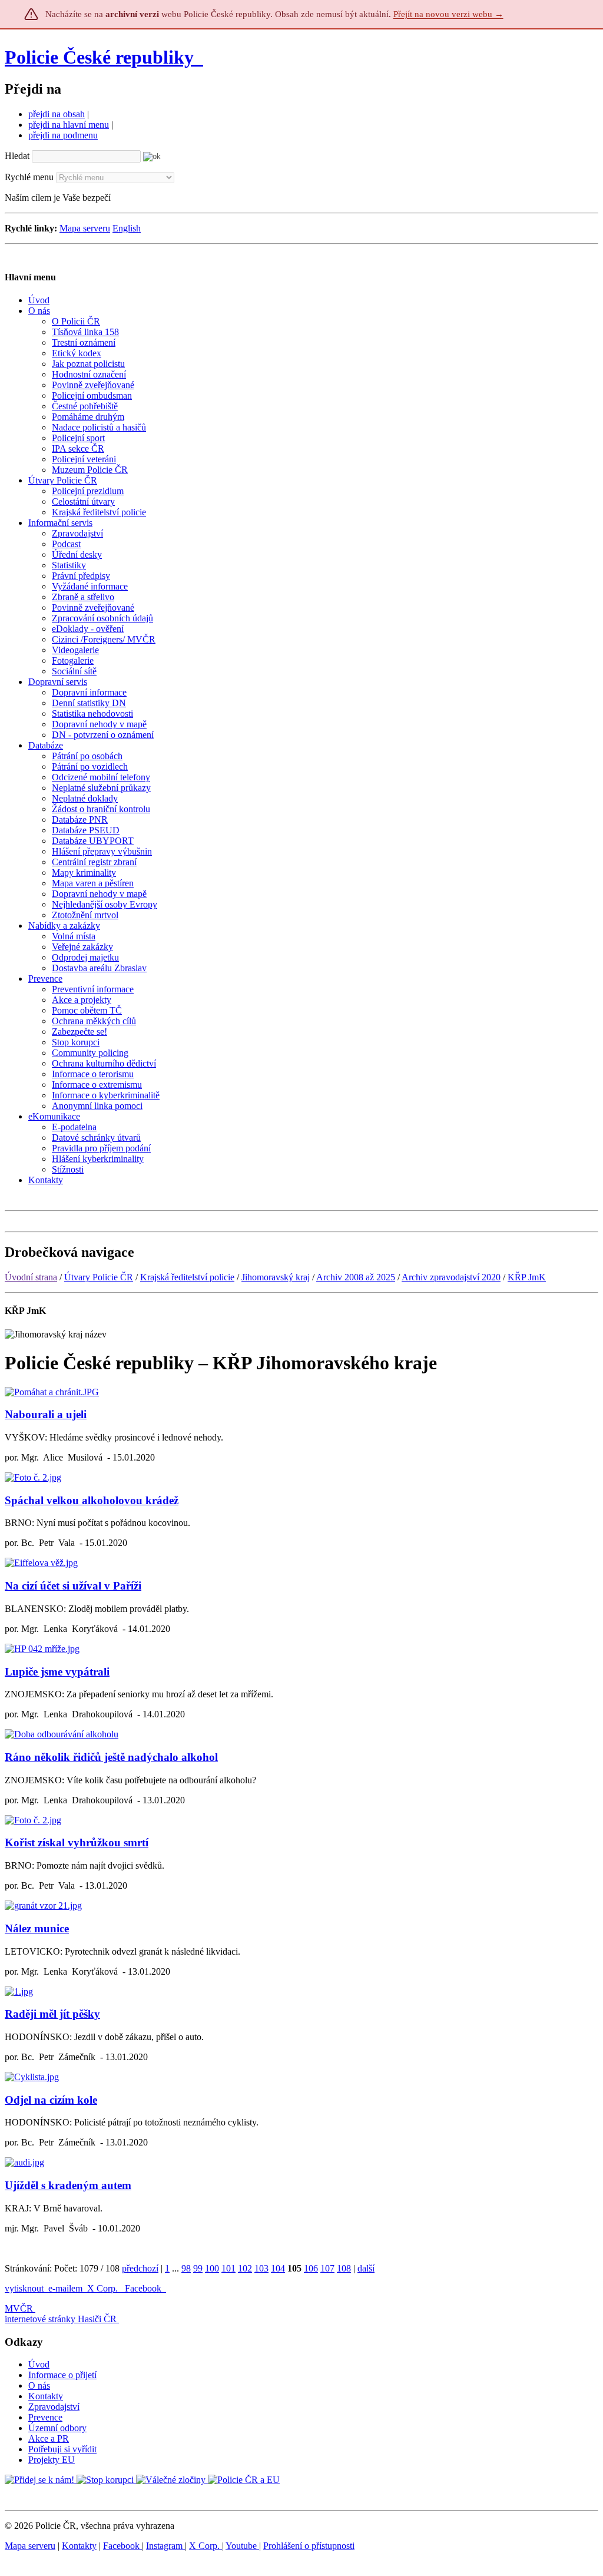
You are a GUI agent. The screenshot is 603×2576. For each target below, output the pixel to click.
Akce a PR (49, 2438)
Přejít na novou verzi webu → (448, 14)
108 (344, 2268)
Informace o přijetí (62, 2375)
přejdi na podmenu (63, 135)
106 (311, 2268)
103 (261, 2268)
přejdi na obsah (57, 114)
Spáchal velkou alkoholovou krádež (92, 1500)
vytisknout (24, 2288)
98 (186, 2268)
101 (228, 2268)
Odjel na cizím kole (51, 2100)
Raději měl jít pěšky (52, 2014)
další (366, 2268)
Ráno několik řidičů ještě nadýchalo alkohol (111, 1757)
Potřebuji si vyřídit (62, 2449)
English (127, 228)
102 (245, 2268)
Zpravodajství (54, 2407)
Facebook (144, 2288)
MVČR (19, 2308)
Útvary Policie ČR (99, 1277)
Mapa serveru (85, 228)
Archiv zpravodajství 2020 (451, 1277)
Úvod (39, 2364)
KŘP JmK (527, 1277)
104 (278, 2268)
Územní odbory (57, 2428)
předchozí (140, 2268)
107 (327, 2268)
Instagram (165, 2546)
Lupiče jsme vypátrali (57, 1672)
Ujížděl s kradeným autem (68, 2185)
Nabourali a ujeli (46, 1414)
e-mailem (65, 2288)
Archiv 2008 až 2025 (356, 1277)
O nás (39, 2385)
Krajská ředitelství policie (187, 1277)
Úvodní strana (31, 1277)
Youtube (242, 2546)
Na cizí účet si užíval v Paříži (73, 1586)
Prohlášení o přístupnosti (309, 2546)
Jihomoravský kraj (276, 1277)
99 (198, 2268)
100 (212, 2268)
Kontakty (46, 2396)
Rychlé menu (29, 177)
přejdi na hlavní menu (69, 125)
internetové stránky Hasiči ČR (61, 2319)
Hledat (17, 156)
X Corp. (104, 2288)
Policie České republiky (99, 57)
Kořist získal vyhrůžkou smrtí (77, 1842)
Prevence (45, 2417)
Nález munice (37, 1928)
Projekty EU (52, 2460)
